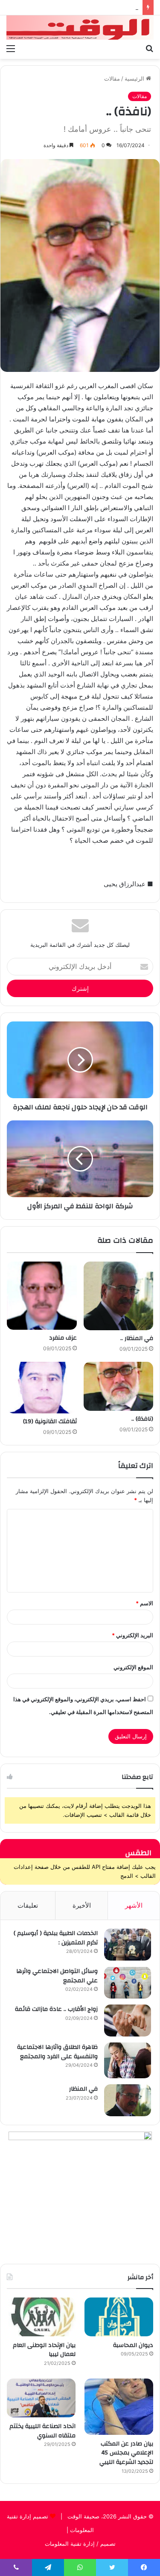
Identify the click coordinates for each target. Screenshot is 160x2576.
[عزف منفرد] (42, 1295)
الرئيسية (135, 78)
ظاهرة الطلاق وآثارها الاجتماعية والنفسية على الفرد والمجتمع (57, 2052)
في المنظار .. (137, 1338)
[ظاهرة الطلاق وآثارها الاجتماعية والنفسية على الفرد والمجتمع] (128, 2060)
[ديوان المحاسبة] (119, 2317)
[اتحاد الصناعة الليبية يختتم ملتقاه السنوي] (41, 2398)
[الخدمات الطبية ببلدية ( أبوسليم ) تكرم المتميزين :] (128, 1945)
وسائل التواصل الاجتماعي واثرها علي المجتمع (57, 1976)
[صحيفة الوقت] (80, 28)
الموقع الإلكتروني (133, 1667)
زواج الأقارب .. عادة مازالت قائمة (56, 2009)
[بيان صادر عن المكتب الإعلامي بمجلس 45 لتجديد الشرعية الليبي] (119, 2407)
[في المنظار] (128, 2100)
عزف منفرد (63, 1338)
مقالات (112, 78)
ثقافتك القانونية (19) (50, 1421)
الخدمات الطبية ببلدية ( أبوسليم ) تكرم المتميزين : (56, 1938)
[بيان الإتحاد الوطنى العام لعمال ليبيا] (41, 2317)
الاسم (144, 1603)
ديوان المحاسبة (133, 2345)
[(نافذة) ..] (119, 1386)
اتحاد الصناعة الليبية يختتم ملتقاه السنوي (42, 2431)
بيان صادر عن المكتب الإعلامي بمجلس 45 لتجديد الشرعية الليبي (126, 2453)
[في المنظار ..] (119, 1296)
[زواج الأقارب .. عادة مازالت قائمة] (128, 2020)
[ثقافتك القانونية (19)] (42, 1388)
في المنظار (83, 2089)
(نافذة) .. (142, 1419)
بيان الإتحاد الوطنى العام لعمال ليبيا (44, 2350)
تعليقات (28, 1905)
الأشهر (134, 1905)
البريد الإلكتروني (132, 1635)
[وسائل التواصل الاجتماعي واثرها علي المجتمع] (128, 1983)
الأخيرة (82, 1905)
